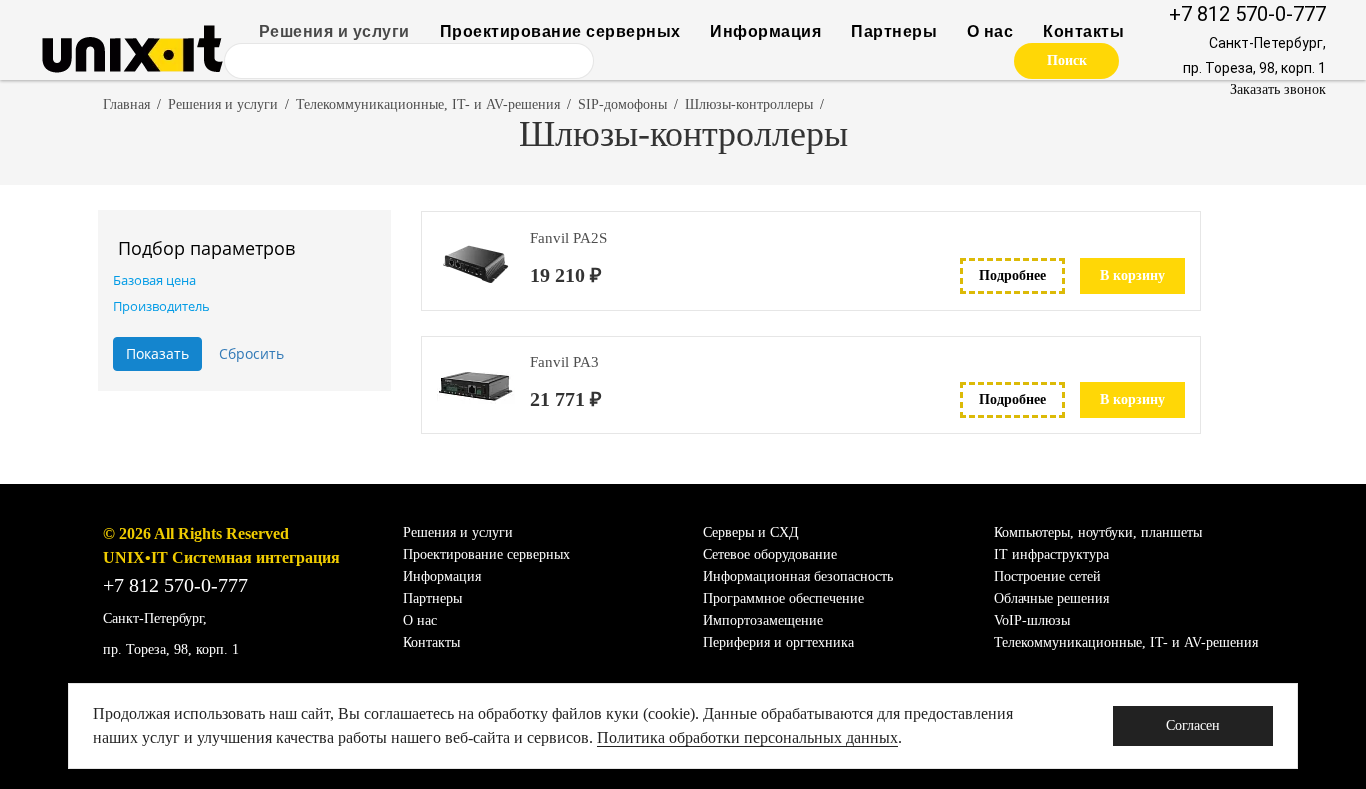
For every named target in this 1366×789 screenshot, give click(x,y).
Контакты (1083, 31)
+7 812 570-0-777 (1247, 14)
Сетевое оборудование (770, 554)
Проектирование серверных (560, 31)
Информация (765, 31)
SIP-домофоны (622, 104)
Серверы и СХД (751, 532)
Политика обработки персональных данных (747, 737)
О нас (990, 31)
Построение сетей (1047, 576)
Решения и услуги (334, 31)
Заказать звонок (1278, 89)
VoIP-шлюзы (1032, 620)
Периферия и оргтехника (778, 642)
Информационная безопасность (798, 576)
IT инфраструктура (1051, 554)
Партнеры (894, 31)
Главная (126, 104)
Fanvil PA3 (564, 362)
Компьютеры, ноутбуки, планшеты (1098, 532)
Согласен (1193, 725)
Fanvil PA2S (568, 238)
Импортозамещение (763, 620)
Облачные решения (1051, 598)
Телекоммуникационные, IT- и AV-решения (428, 104)
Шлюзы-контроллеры (749, 104)
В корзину (1132, 275)
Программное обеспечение (783, 598)
